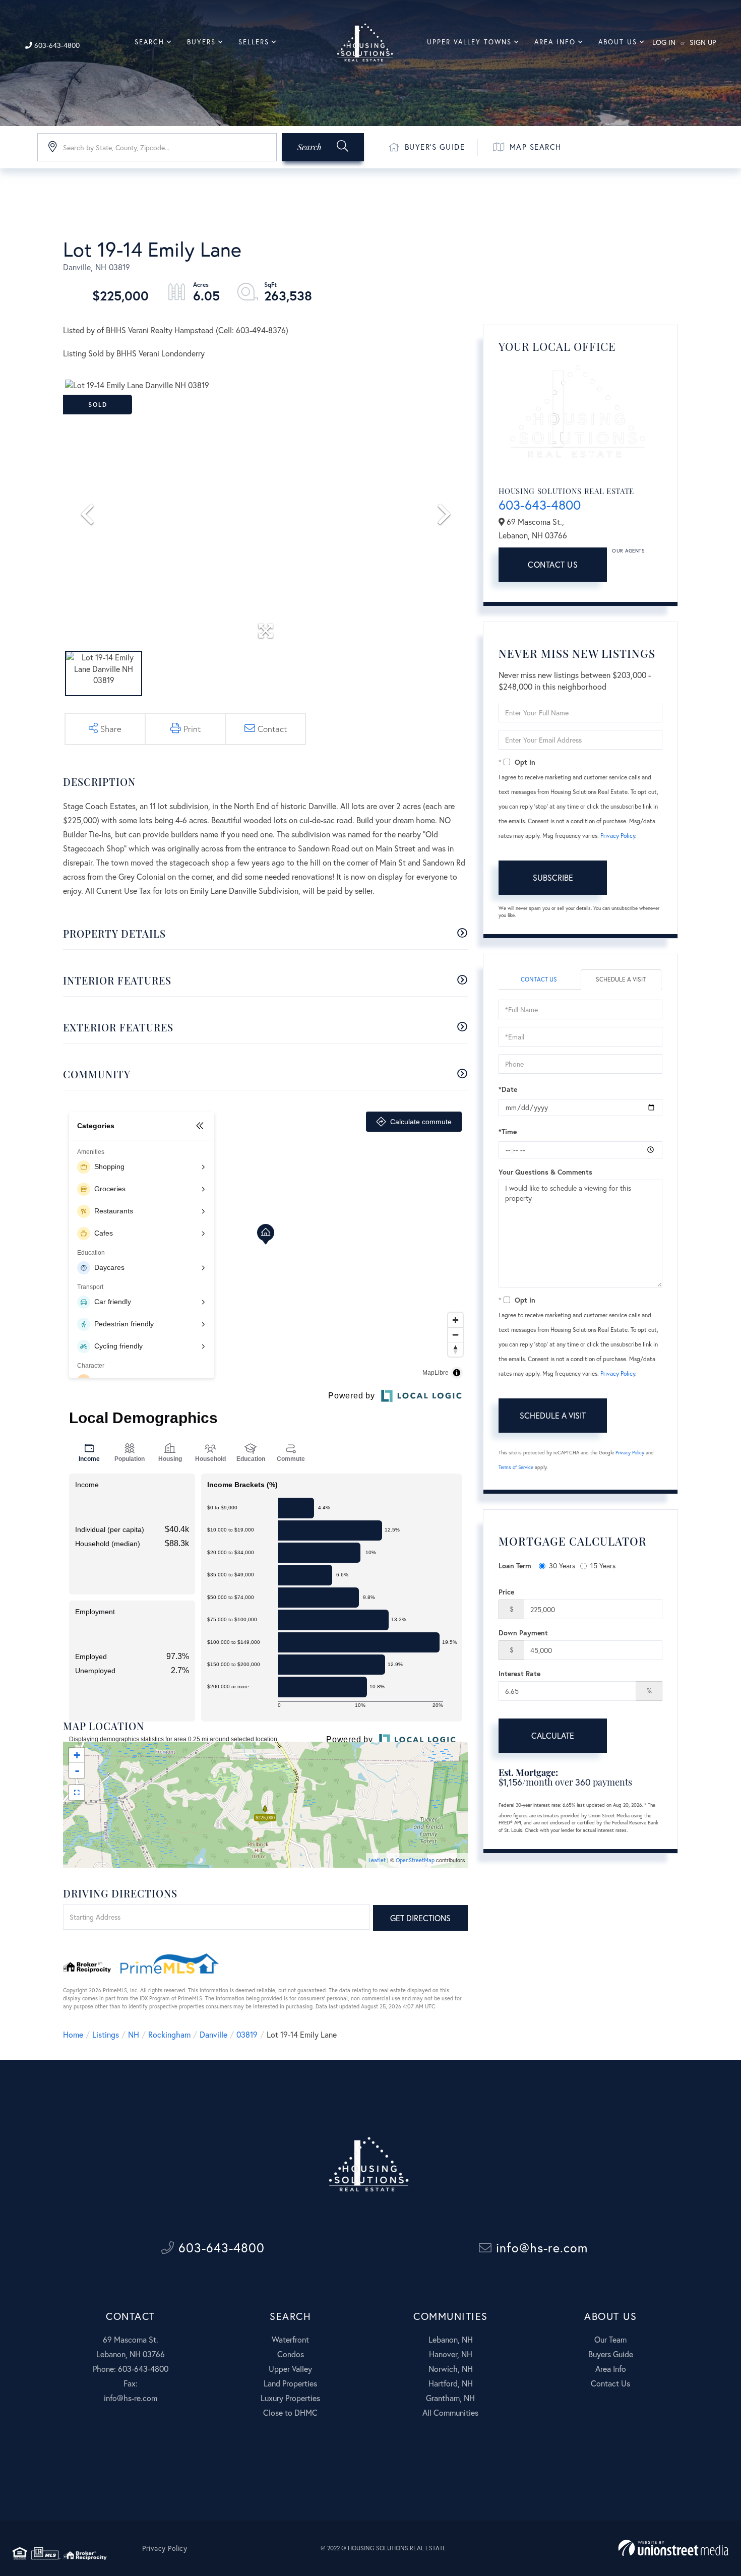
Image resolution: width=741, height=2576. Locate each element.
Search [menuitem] (149, 42)
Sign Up (703, 42)
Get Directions (420, 1918)
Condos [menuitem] (291, 2354)
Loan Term (515, 1566)
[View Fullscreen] (77, 1793)
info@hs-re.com (540, 2248)
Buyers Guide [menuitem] (611, 2354)
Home (73, 2034)
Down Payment (523, 1633)
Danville (213, 2034)
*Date (508, 1089)
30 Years (562, 1566)
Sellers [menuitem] (254, 42)
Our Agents (628, 551)
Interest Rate (519, 1673)
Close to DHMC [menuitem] (290, 2412)
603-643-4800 (56, 45)
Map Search (536, 147)
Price (506, 1592)
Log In (664, 42)
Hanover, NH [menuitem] (451, 2354)
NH (134, 2034)
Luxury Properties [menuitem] (290, 2398)
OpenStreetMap (415, 1860)
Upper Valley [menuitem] (290, 2369)
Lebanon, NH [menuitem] (451, 2339)
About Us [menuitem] (618, 42)
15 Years (603, 1566)
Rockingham (169, 2034)
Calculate (553, 1735)
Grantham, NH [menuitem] (450, 2398)
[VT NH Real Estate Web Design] (673, 2548)
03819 (247, 2034)
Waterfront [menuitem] (290, 2339)
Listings (106, 2034)
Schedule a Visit (621, 979)
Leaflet (377, 1860)
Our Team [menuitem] (610, 2339)
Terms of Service (516, 1467)
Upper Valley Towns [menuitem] (469, 42)
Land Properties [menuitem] (290, 2383)
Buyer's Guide (435, 147)
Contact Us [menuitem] (610, 2383)
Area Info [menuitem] (555, 42)
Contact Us (553, 564)
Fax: (131, 2383)
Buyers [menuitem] (201, 42)
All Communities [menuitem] (450, 2412)
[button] (323, 147)
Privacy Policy (618, 836)
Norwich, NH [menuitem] (451, 2369)
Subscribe (553, 877)
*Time (508, 1131)
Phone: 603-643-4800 (131, 2369)
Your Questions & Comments (545, 1172)
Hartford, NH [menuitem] (451, 2383)
